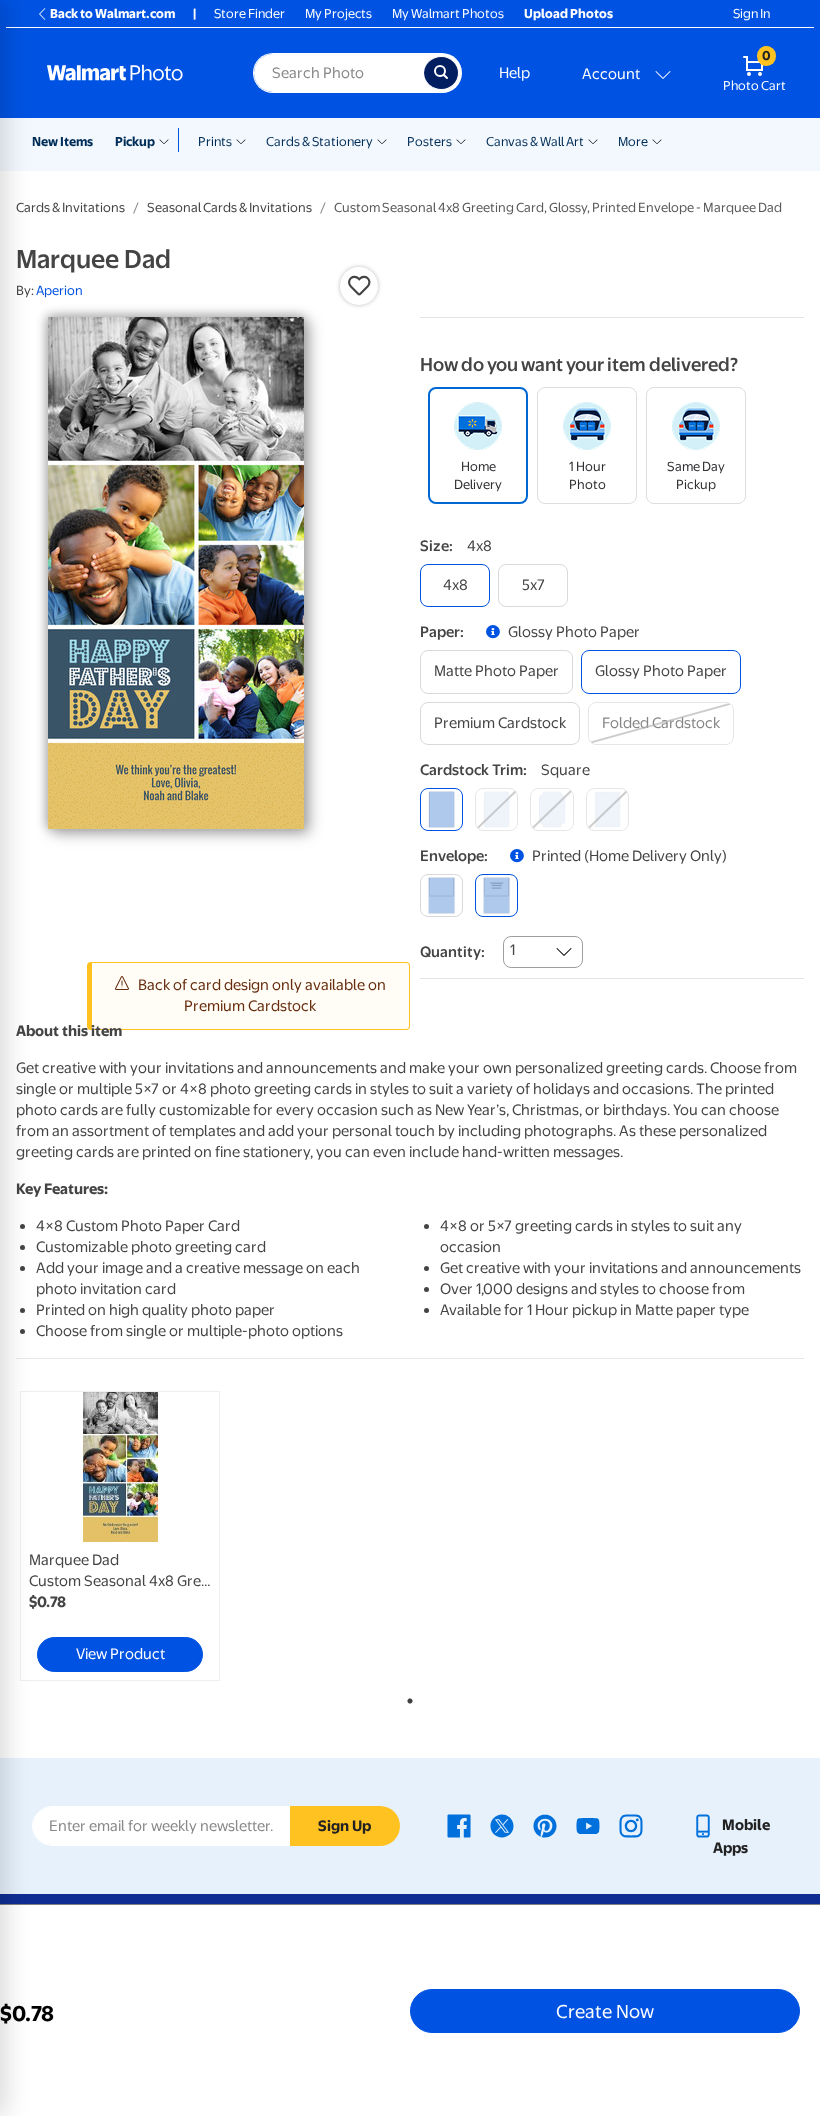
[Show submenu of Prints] (241, 140)
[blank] (441, 895)
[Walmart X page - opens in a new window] (502, 1825)
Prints (215, 141)
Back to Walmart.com (112, 13)
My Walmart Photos (448, 13)
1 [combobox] (512, 950)
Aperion (59, 290)
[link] (120, 1536)
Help (514, 73)
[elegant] (551, 809)
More (633, 141)
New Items (62, 141)
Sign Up (344, 1826)
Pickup (135, 141)
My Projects (338, 13)
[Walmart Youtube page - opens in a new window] (588, 1825)
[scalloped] (607, 809)
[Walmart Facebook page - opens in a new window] (459, 1825)
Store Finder (249, 13)
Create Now (605, 2011)
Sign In (751, 13)
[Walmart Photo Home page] (128, 73)
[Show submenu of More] (657, 140)
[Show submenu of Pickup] (168, 140)
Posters (429, 141)
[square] (441, 809)
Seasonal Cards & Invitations (229, 207)
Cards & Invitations (70, 207)
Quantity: (452, 952)
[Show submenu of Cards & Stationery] (382, 140)
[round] (496, 809)
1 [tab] (406, 1697)
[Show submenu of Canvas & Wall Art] (593, 140)
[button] (359, 286)
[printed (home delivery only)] (496, 895)
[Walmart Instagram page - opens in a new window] (631, 1825)
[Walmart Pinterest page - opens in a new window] (545, 1825)
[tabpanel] (147, 1536)
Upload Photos (568, 13)
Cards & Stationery (319, 141)
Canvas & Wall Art (535, 141)
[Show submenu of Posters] (461, 140)
